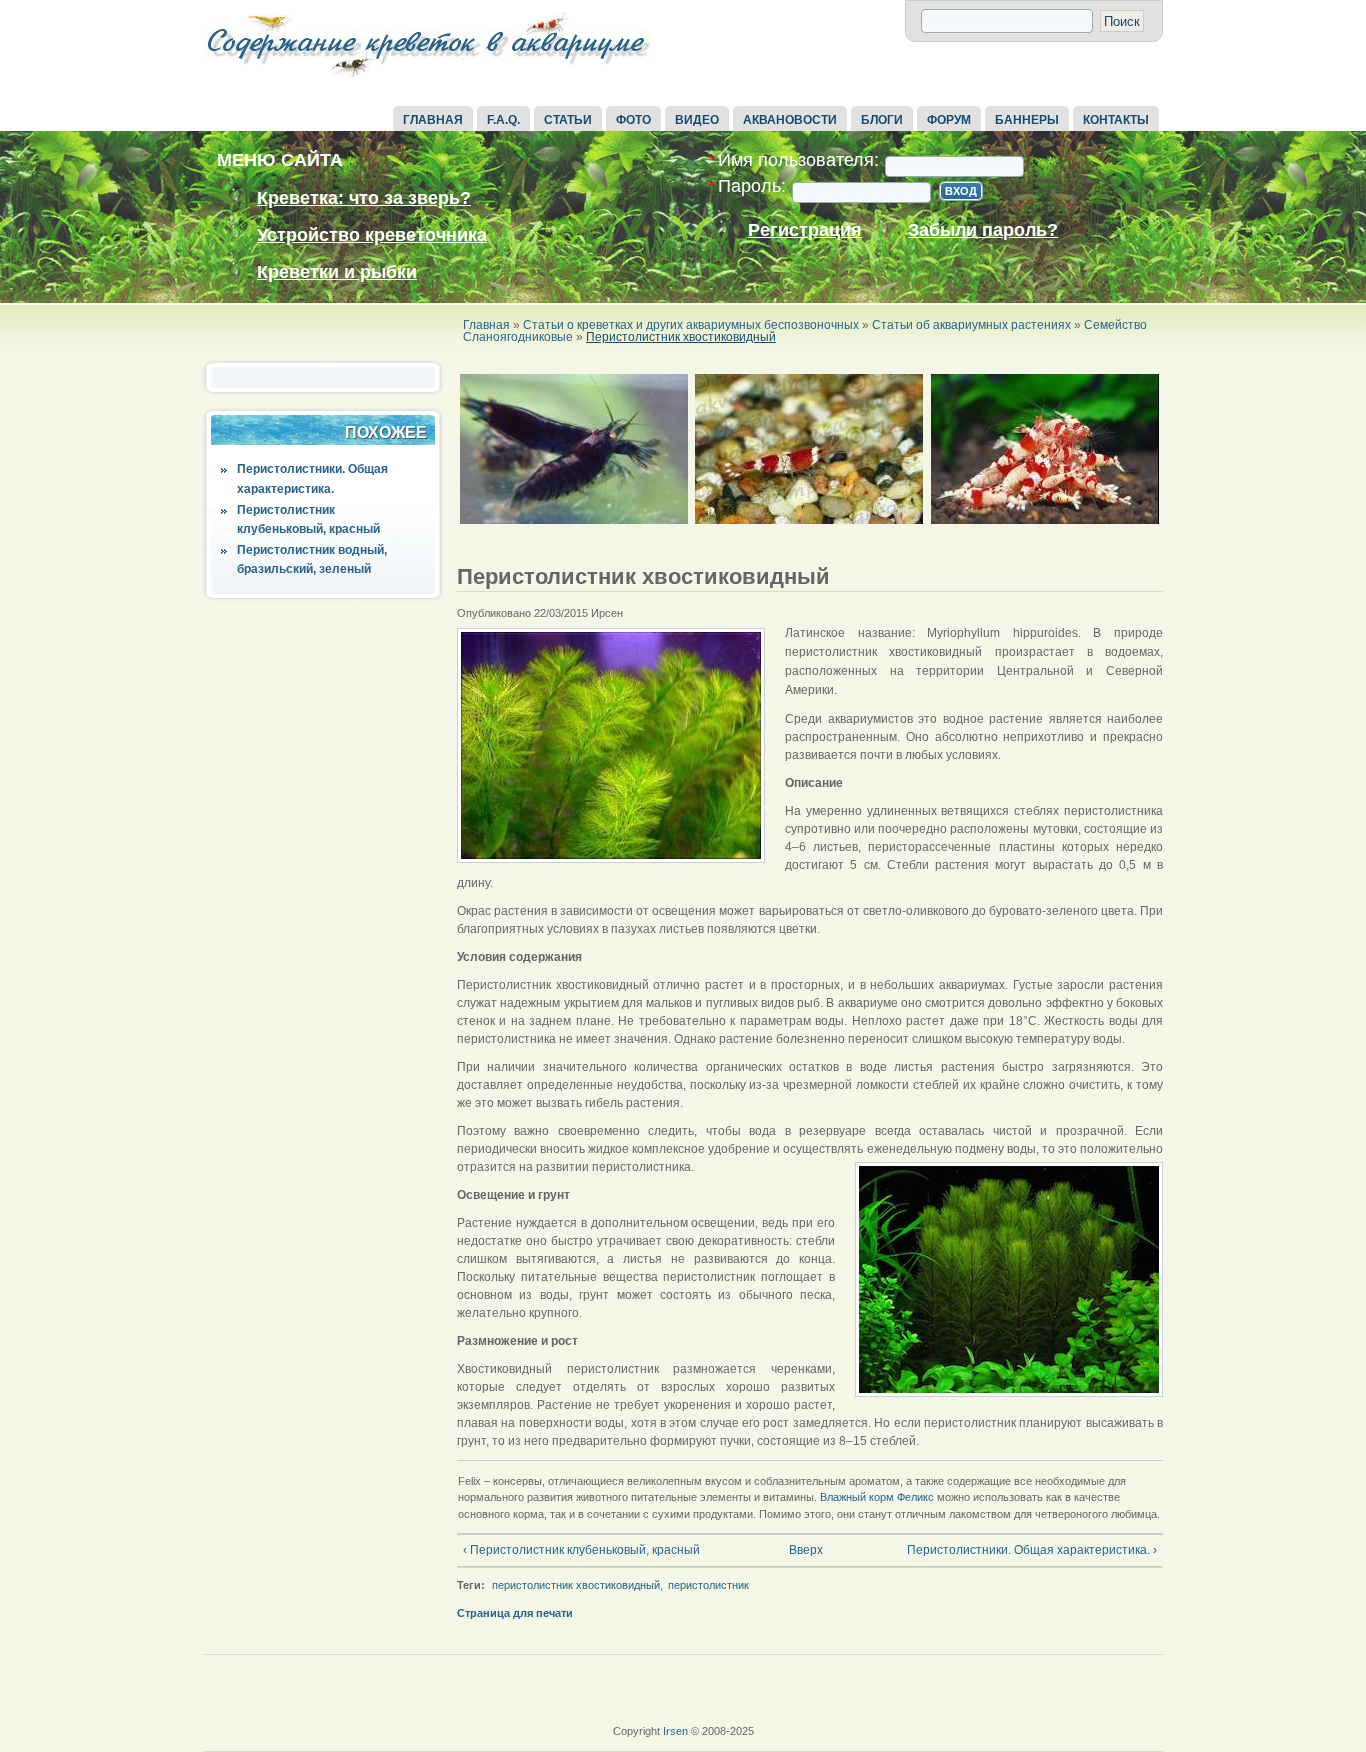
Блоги (882, 120)
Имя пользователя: (793, 160)
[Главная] (428, 78)
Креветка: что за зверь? (364, 198)
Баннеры (1027, 120)
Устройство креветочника (372, 235)
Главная (433, 120)
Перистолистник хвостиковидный (681, 337)
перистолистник (708, 1585)
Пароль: (747, 186)
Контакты (1116, 120)
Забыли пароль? (983, 230)
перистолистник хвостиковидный (576, 1585)
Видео (697, 120)
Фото (633, 120)
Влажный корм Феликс (877, 1497)
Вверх (803, 1550)
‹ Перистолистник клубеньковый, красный (581, 1550)
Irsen (675, 1731)
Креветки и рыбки (337, 272)
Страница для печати (515, 1613)
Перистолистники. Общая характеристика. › (1032, 1550)
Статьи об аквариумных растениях (971, 325)
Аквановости (790, 120)
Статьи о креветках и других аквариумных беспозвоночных (691, 325)
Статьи (568, 120)
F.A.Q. (503, 120)
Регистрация (805, 230)
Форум (949, 120)
